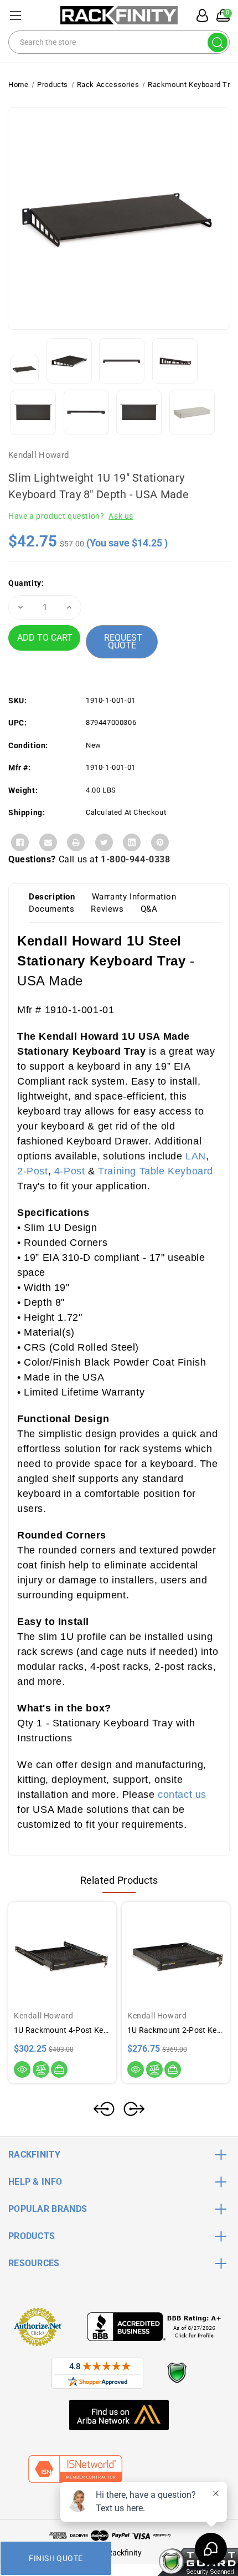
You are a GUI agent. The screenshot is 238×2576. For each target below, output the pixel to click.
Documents (51, 909)
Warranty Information (134, 897)
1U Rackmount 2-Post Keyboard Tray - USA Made (176, 2030)
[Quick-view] (22, 2069)
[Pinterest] (160, 842)
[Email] (48, 842)
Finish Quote (56, 2558)
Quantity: (26, 583)
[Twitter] (104, 842)
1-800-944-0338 (135, 859)
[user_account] (199, 16)
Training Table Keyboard (156, 1171)
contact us (182, 1795)
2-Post (33, 1171)
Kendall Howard (38, 455)
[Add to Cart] (59, 2069)
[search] (218, 42)
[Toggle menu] (15, 15)
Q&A (149, 909)
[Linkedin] (132, 842)
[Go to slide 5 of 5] (104, 2109)
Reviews (107, 909)
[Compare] (41, 2069)
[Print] (76, 842)
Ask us (121, 516)
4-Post (71, 1171)
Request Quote (123, 642)
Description (52, 897)
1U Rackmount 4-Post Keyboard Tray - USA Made (62, 2030)
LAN (196, 1156)
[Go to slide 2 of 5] (134, 2109)
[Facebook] (20, 842)
